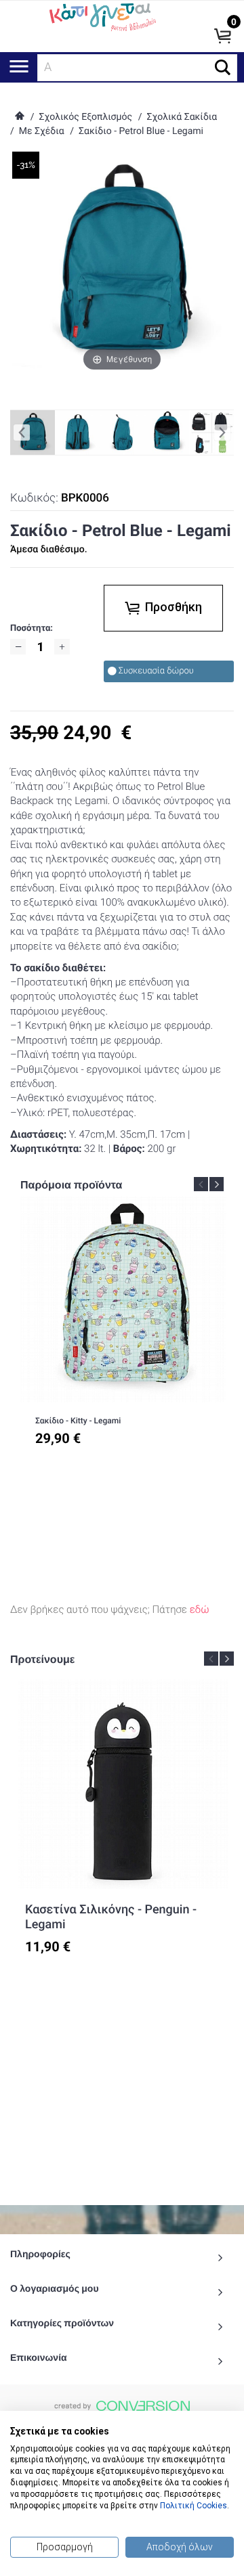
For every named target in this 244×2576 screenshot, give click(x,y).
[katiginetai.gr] (102, 16)
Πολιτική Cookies (194, 2506)
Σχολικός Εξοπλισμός (85, 117)
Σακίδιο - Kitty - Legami (78, 1421)
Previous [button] (201, 1184)
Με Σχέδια (42, 131)
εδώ (200, 1609)
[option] (123, 1331)
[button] (223, 67)
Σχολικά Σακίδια (182, 117)
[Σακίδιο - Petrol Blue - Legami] (77, 432)
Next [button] (217, 1184)
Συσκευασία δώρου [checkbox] (156, 671)
